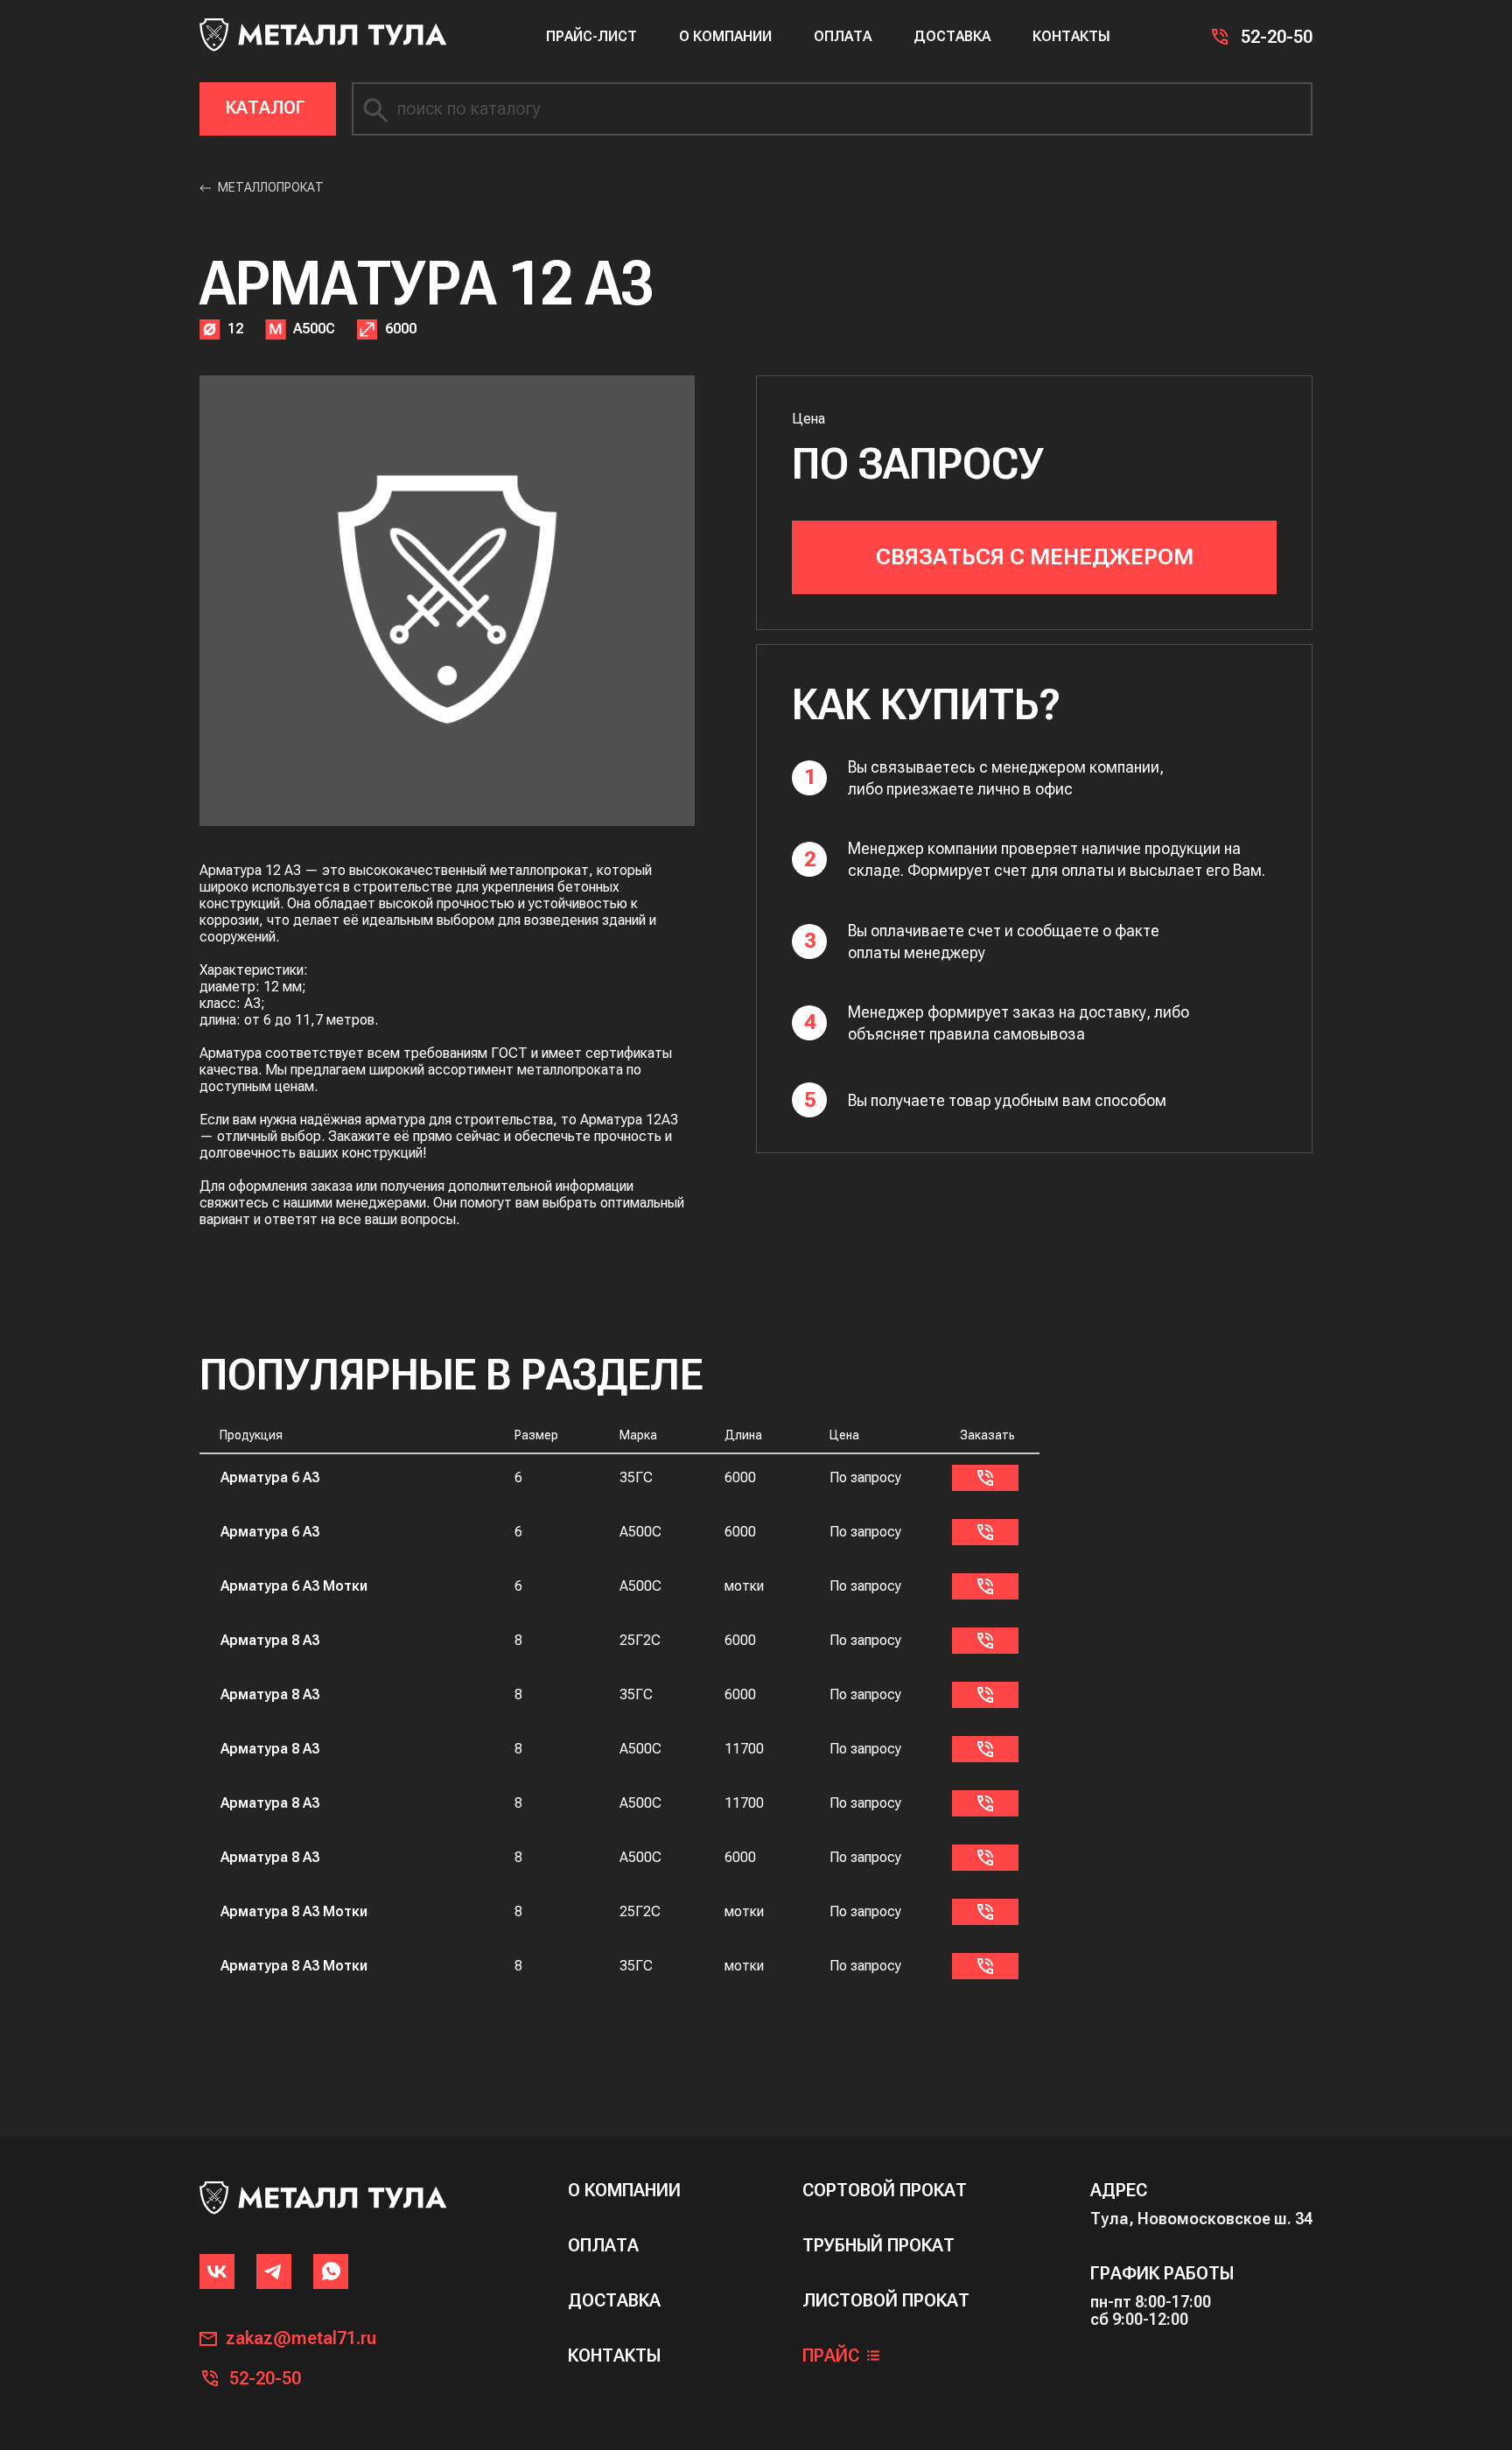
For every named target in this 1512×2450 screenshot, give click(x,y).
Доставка (952, 36)
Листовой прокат (886, 2301)
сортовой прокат (885, 2191)
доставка (614, 2301)
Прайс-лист (591, 36)
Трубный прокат (878, 2246)
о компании (624, 2191)
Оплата (843, 36)
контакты (614, 2356)
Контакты (1071, 36)
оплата (603, 2246)
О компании (725, 36)
